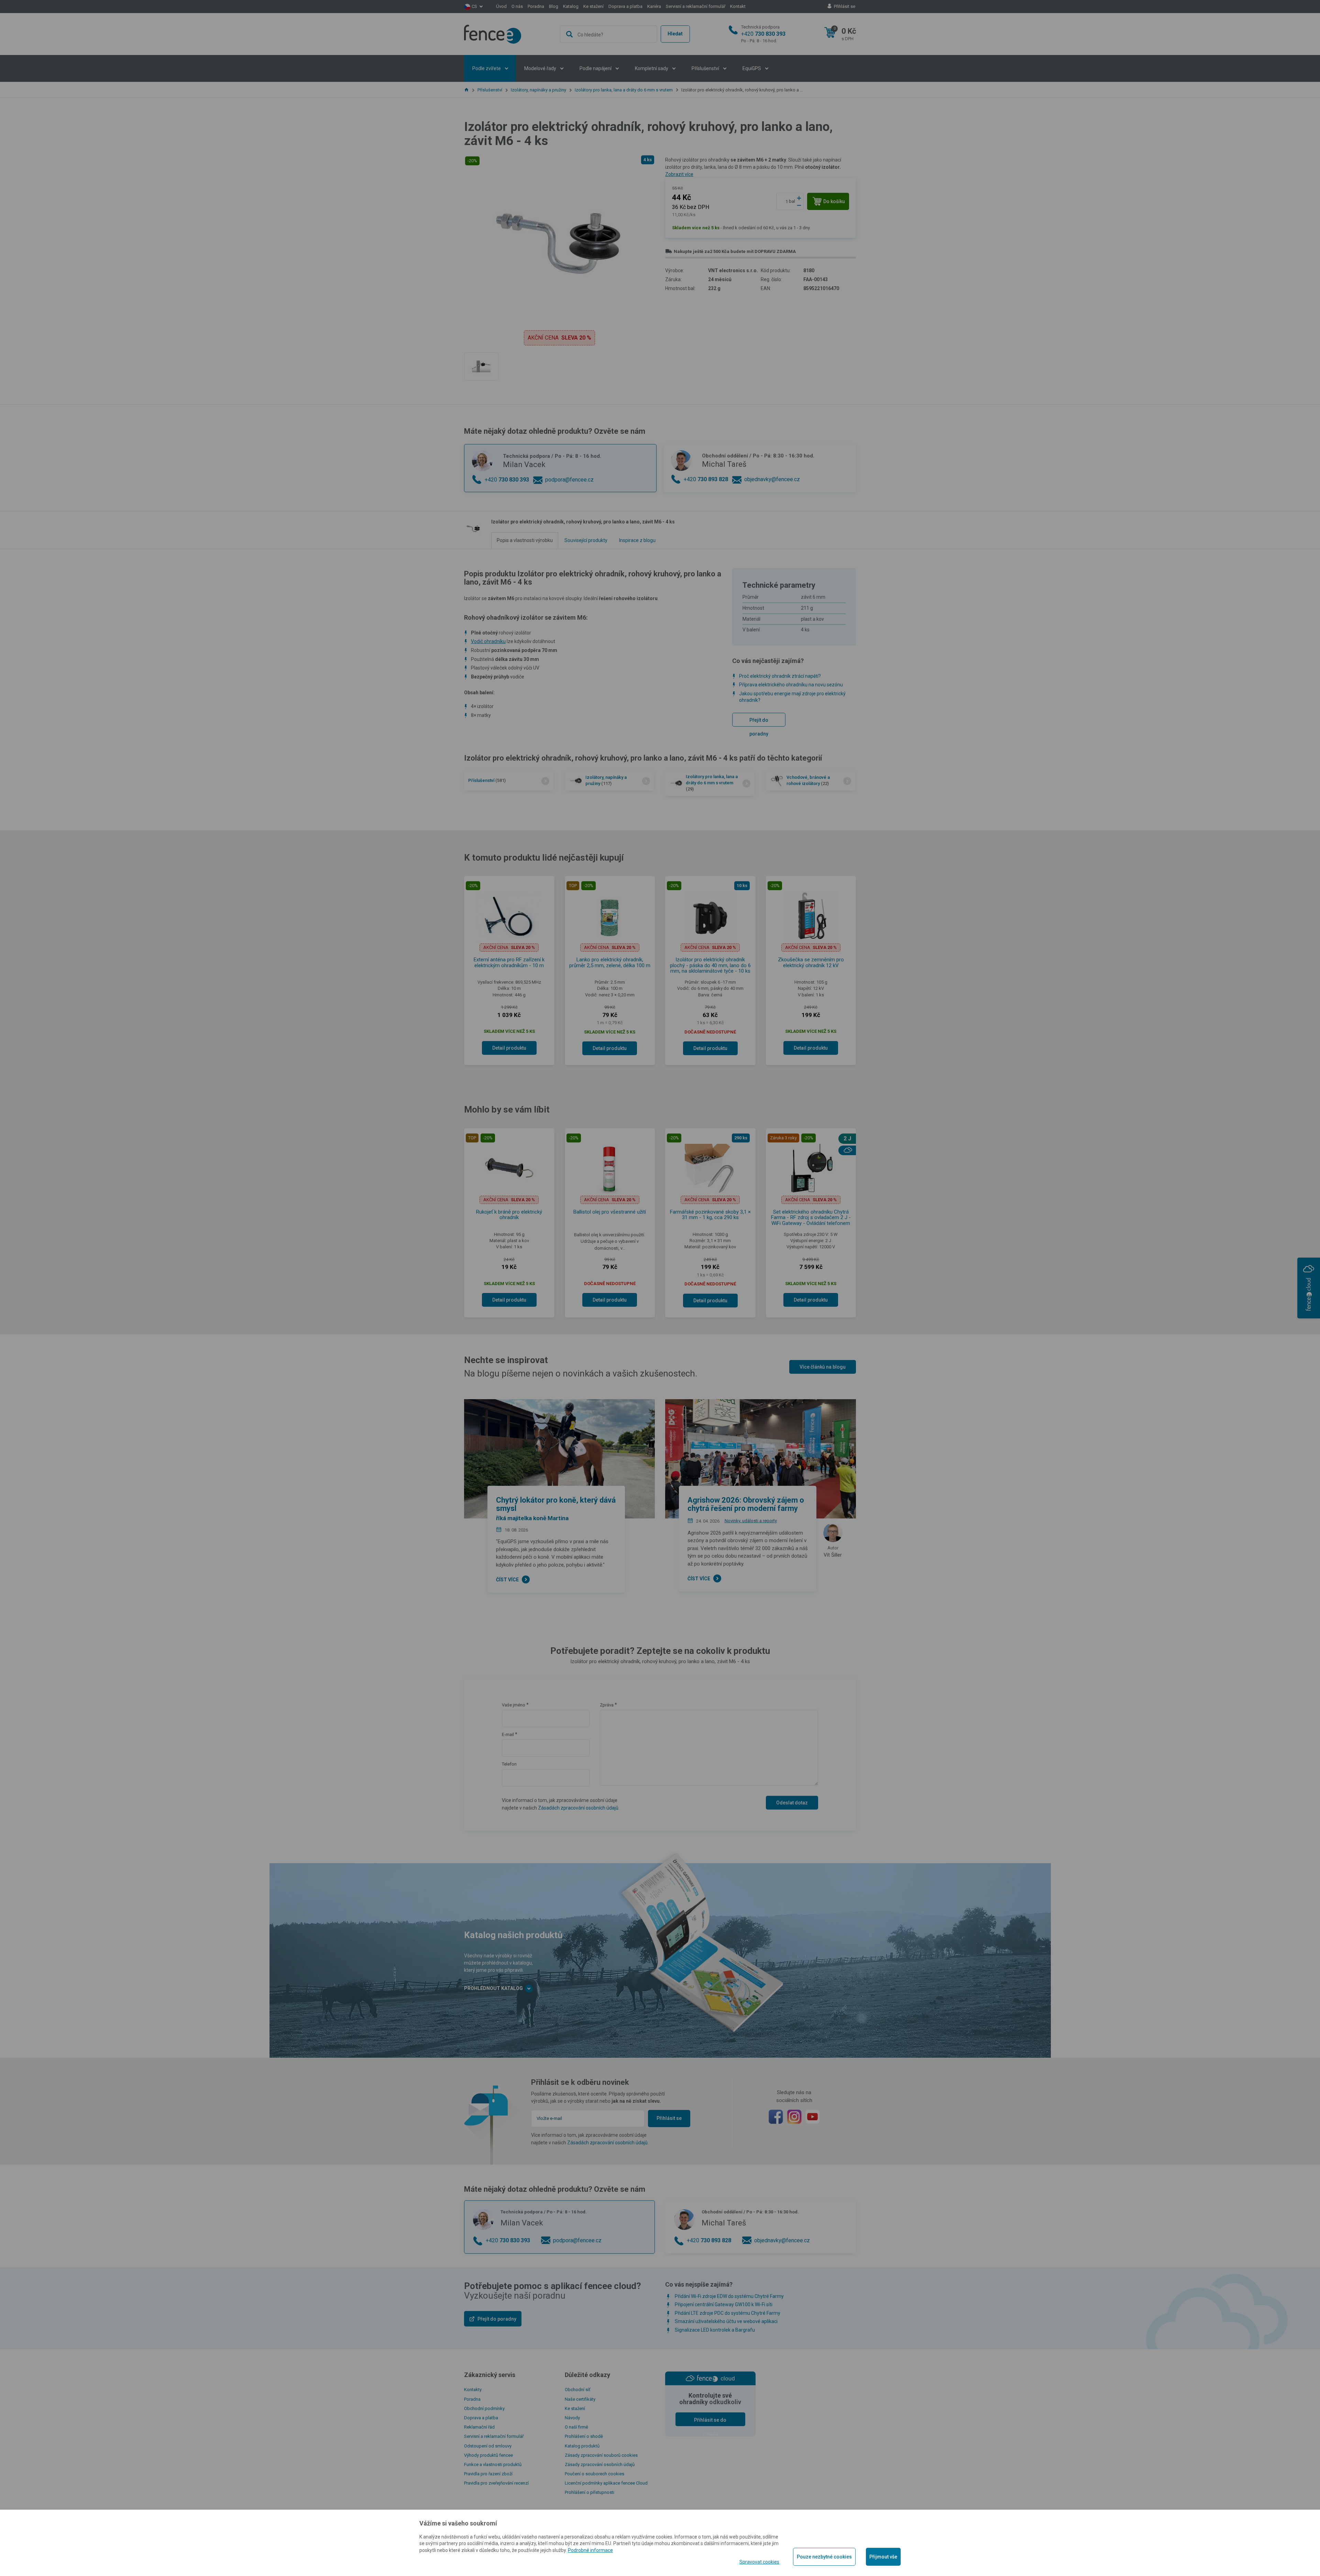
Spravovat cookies (759, 2562)
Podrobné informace (590, 2550)
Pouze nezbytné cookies (824, 2557)
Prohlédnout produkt (660, 249)
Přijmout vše (883, 2557)
